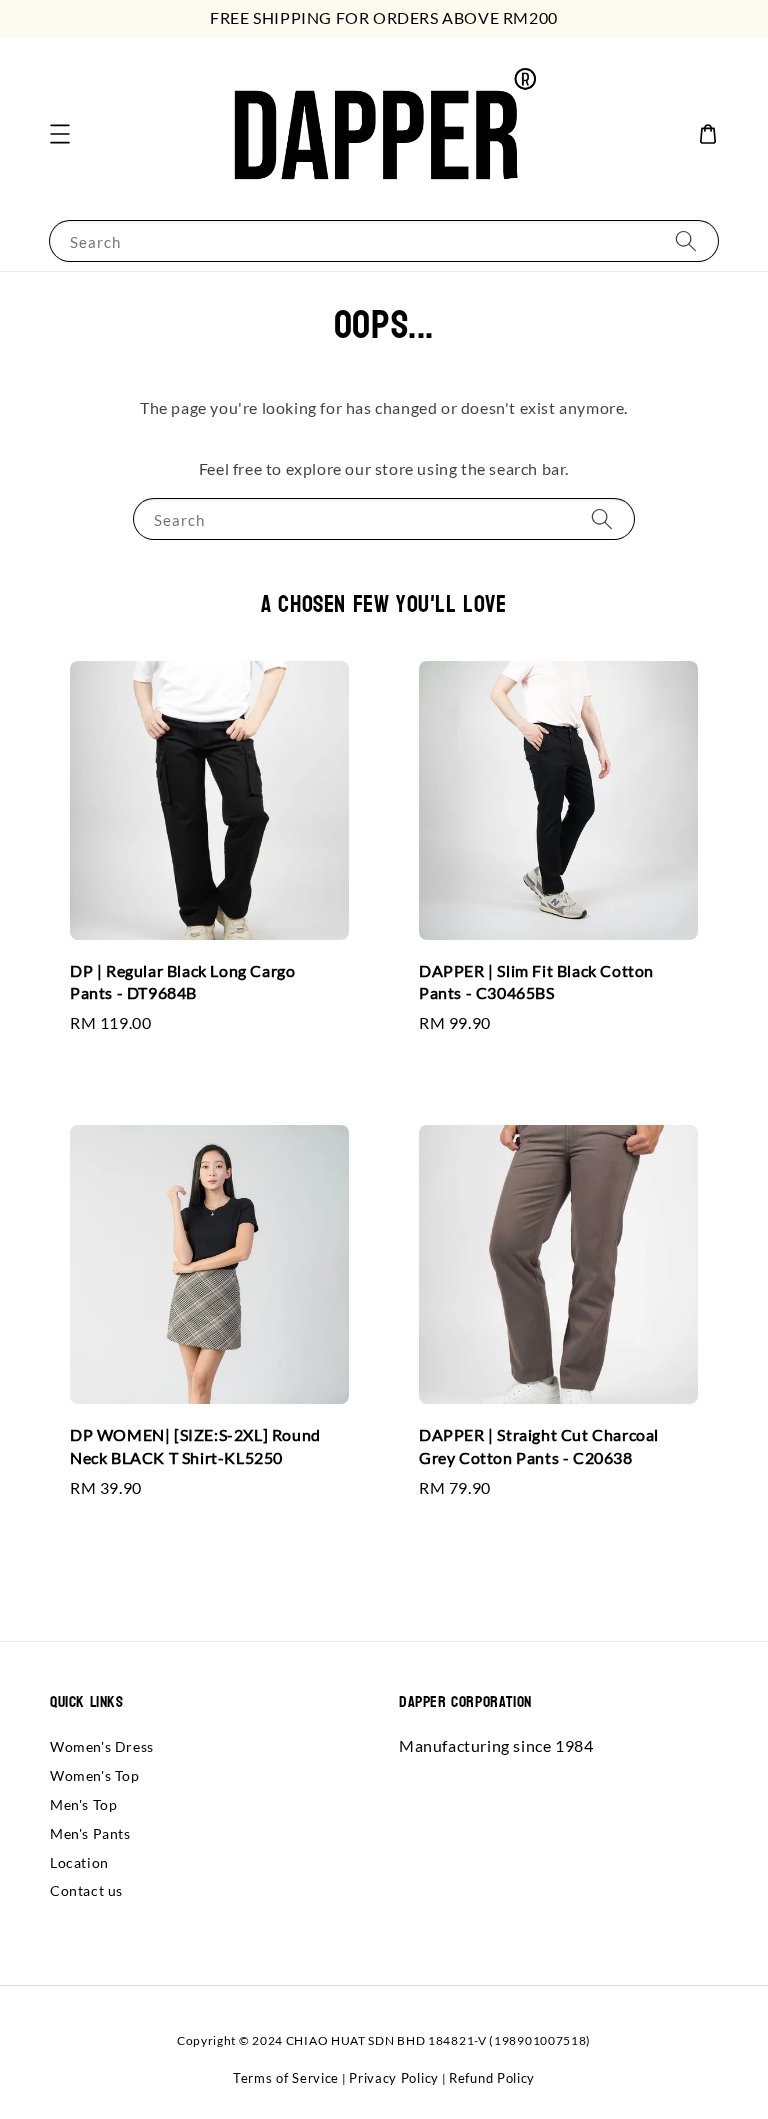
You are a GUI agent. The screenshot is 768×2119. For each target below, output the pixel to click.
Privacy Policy (394, 2078)
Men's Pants (90, 1833)
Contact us (86, 1890)
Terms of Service (286, 2078)
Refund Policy (492, 2078)
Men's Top (83, 1804)
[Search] (686, 240)
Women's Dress (102, 1746)
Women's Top (95, 1775)
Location (79, 1862)
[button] (60, 134)
